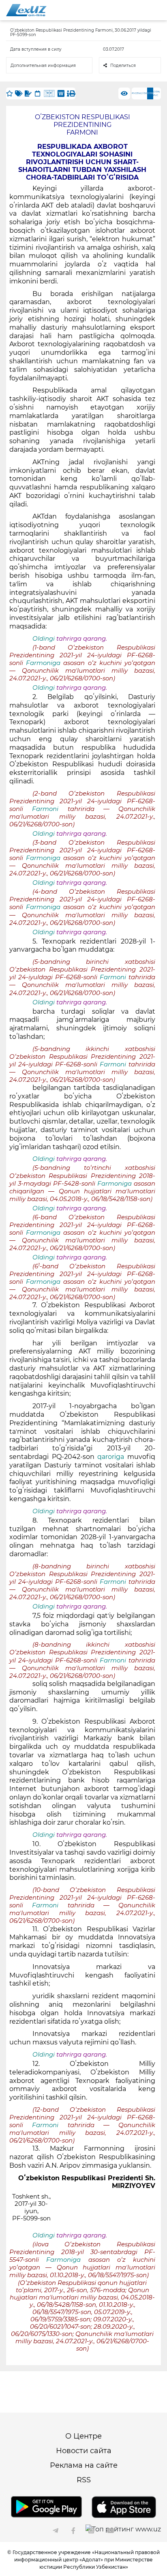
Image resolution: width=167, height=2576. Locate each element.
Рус (134, 93)
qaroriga (111, 1457)
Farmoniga (43, 663)
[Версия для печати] (72, 93)
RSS (84, 2480)
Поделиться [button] (123, 65)
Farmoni (45, 809)
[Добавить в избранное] (10, 93)
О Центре (83, 2436)
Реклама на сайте (84, 2465)
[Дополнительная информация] (68, 93)
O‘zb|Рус (157, 93)
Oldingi (44, 639)
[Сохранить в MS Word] (61, 93)
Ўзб (145, 93)
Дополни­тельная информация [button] (43, 65)
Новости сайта (84, 2451)
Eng (139, 93)
